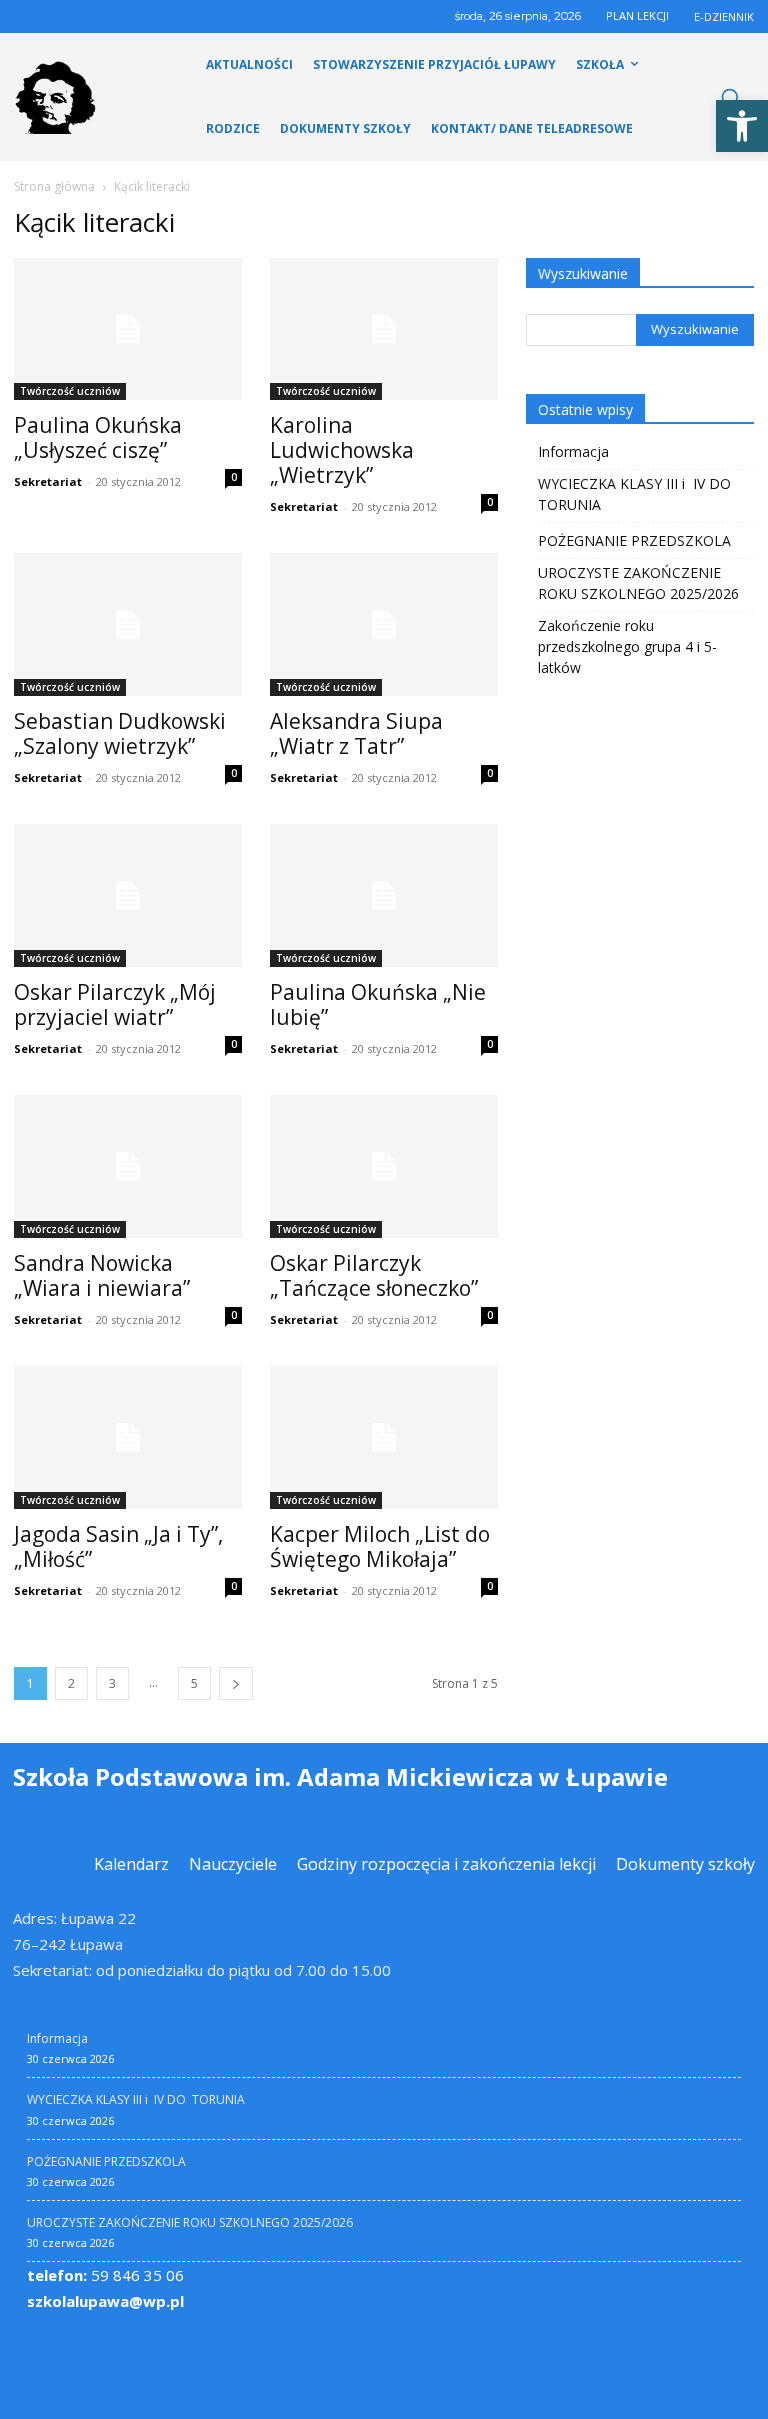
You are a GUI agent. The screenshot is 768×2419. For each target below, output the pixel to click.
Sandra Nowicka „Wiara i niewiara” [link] (102, 1275)
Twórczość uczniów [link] (70, 391)
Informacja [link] (573, 451)
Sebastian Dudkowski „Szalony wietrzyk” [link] (120, 733)
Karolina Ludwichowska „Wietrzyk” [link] (342, 450)
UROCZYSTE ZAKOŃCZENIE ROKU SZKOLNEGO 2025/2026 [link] (638, 583)
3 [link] (112, 1683)
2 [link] (71, 1683)
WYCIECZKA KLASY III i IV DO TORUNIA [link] (636, 494)
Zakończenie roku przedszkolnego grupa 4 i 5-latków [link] (627, 646)
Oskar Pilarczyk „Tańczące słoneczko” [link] (374, 1275)
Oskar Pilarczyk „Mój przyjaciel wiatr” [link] (115, 1004)
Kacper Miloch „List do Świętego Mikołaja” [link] (380, 1546)
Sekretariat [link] (48, 481)
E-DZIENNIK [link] (724, 16)
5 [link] (194, 1683)
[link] (742, 126)
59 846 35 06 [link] (105, 2275)
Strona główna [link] (54, 186)
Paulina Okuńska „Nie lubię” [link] (378, 1004)
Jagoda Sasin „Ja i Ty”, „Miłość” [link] (118, 1546)
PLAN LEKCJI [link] (637, 15)
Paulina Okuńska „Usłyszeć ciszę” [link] (98, 437)
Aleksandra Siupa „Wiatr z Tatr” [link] (356, 733)
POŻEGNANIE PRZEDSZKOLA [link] (634, 540)
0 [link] (234, 477)
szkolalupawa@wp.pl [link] (105, 2301)
